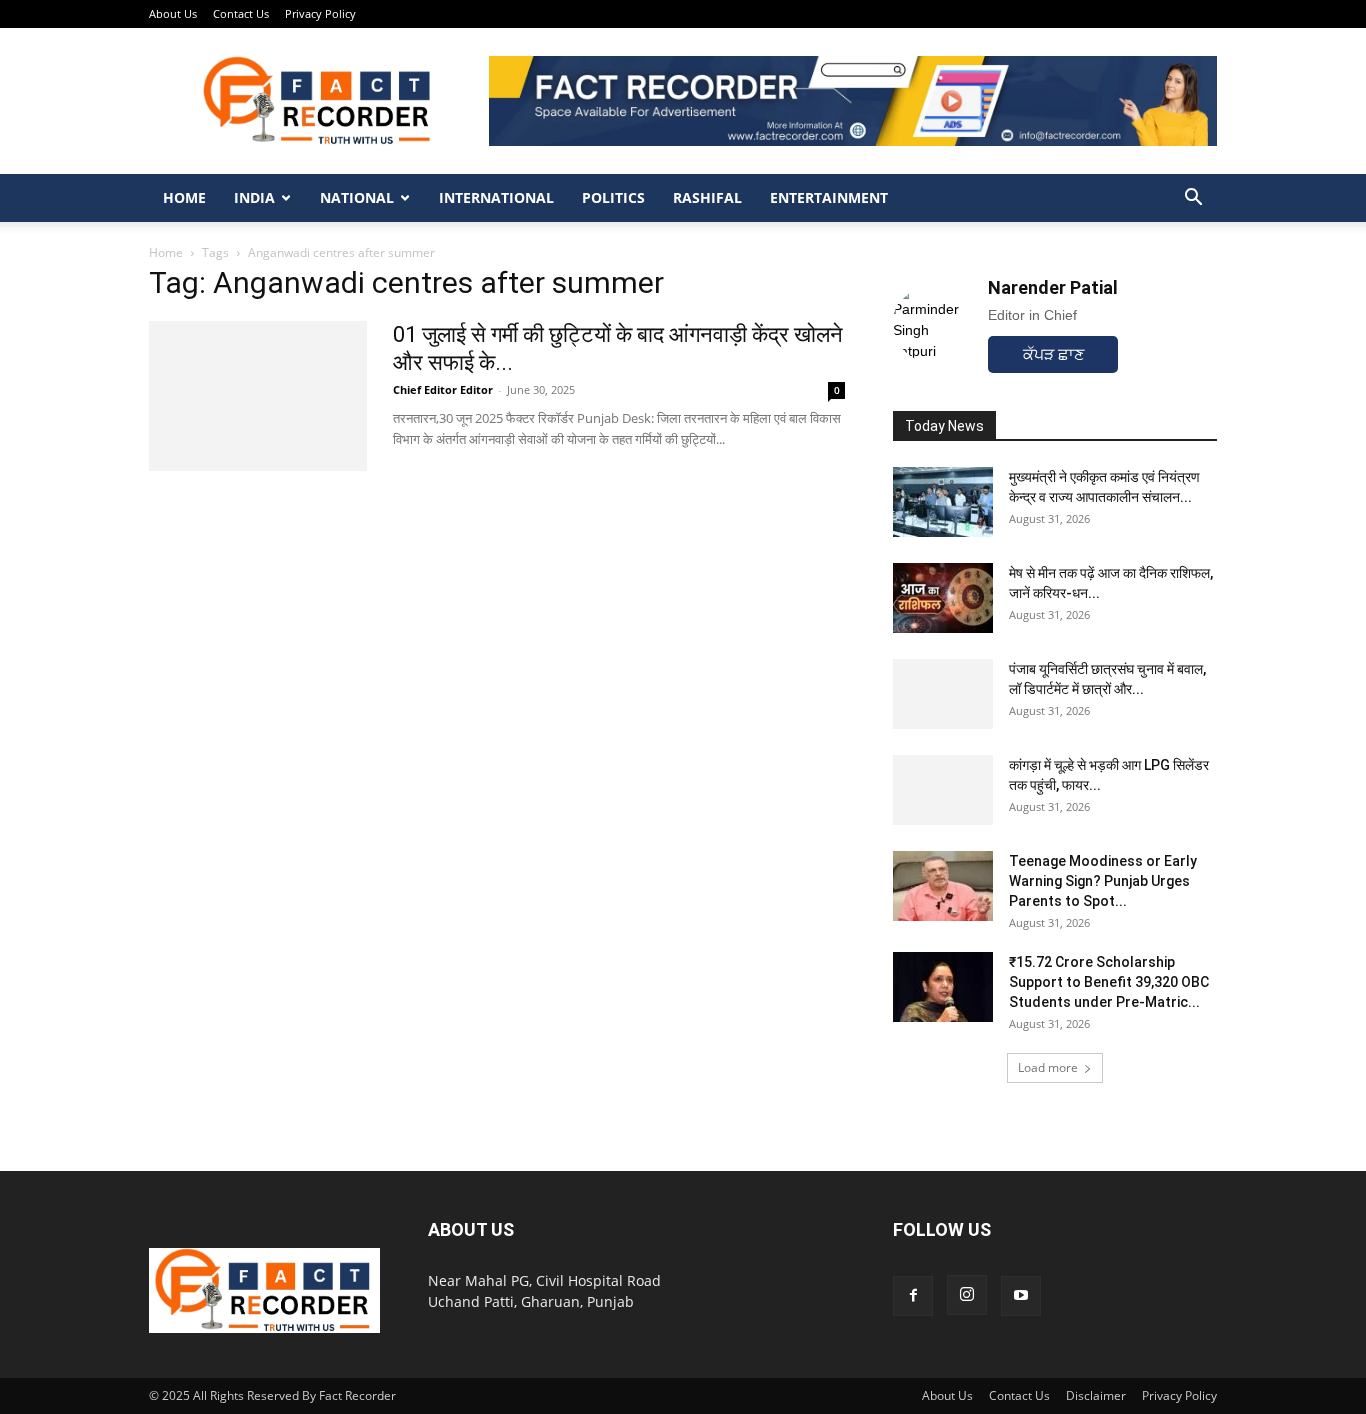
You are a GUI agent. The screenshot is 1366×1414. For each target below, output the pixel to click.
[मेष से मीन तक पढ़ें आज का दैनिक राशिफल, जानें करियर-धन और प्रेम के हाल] (943, 598)
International (496, 197)
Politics (613, 197)
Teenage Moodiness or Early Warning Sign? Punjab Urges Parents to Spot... (1103, 881)
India (254, 197)
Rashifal (707, 197)
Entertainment (829, 197)
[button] (1193, 199)
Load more (1048, 1067)
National (357, 197)
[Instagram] (967, 1295)
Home (184, 197)
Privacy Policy (320, 13)
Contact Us (241, 13)
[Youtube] (1021, 1296)
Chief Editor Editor (443, 389)
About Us (173, 13)
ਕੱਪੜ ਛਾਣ (1053, 354)
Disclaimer (1096, 1395)
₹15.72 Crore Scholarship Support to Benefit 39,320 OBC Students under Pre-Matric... (1109, 982)
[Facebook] (913, 1296)
